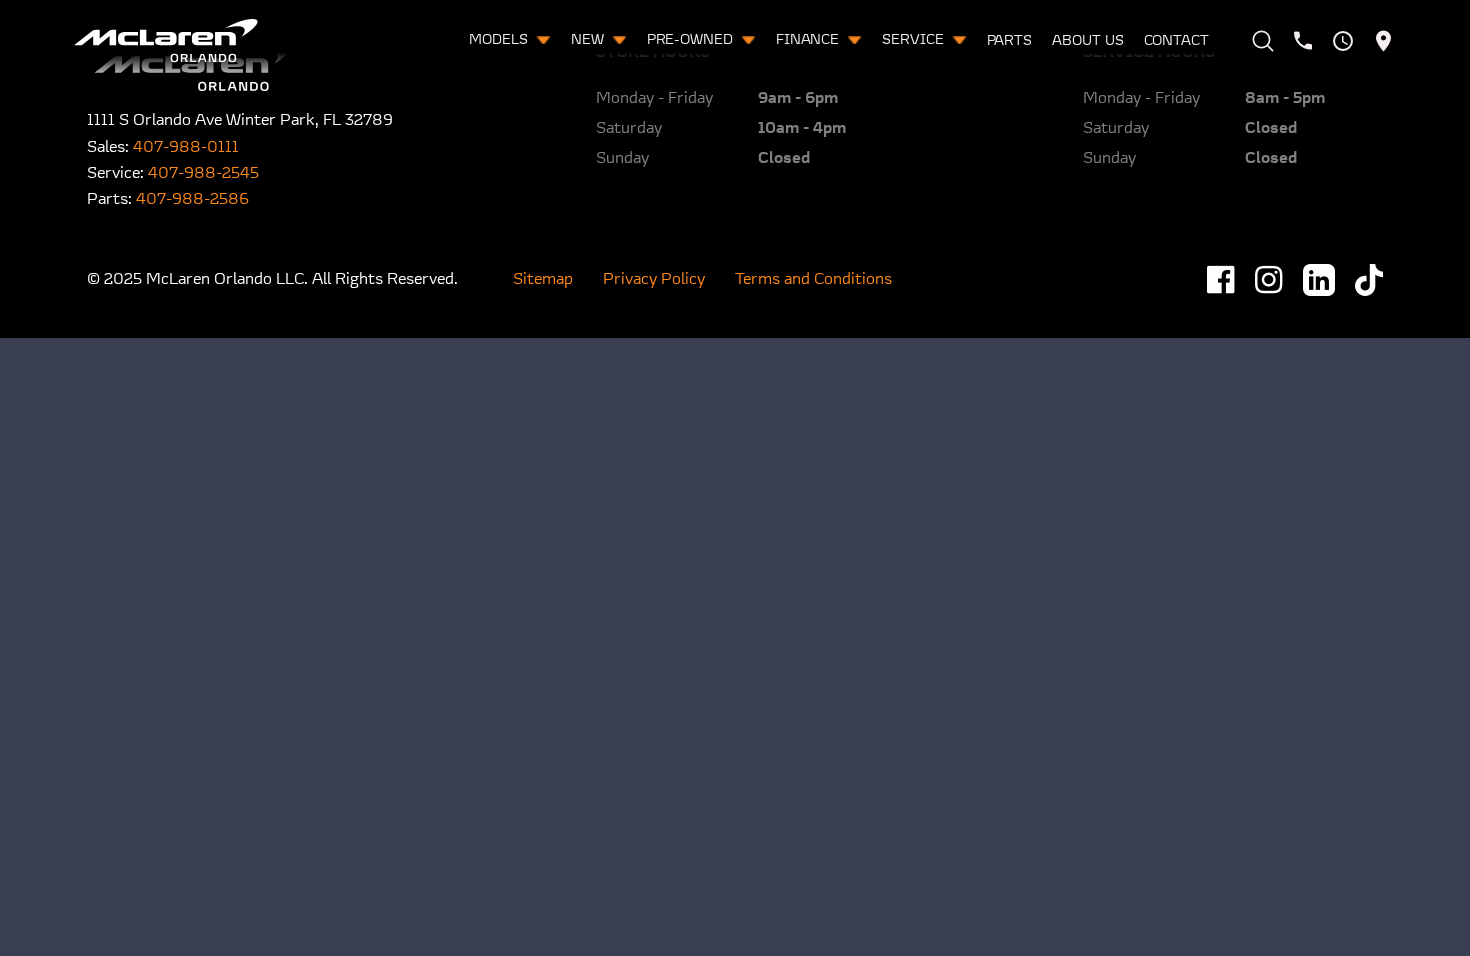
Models (500, 40)
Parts (1010, 41)
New (589, 40)
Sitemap (543, 280)
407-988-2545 (203, 174)
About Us (1087, 41)
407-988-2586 (192, 200)
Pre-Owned (692, 40)
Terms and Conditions (813, 280)
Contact (1176, 41)
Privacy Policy (654, 280)
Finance (809, 40)
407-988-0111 (186, 148)
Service (914, 40)
